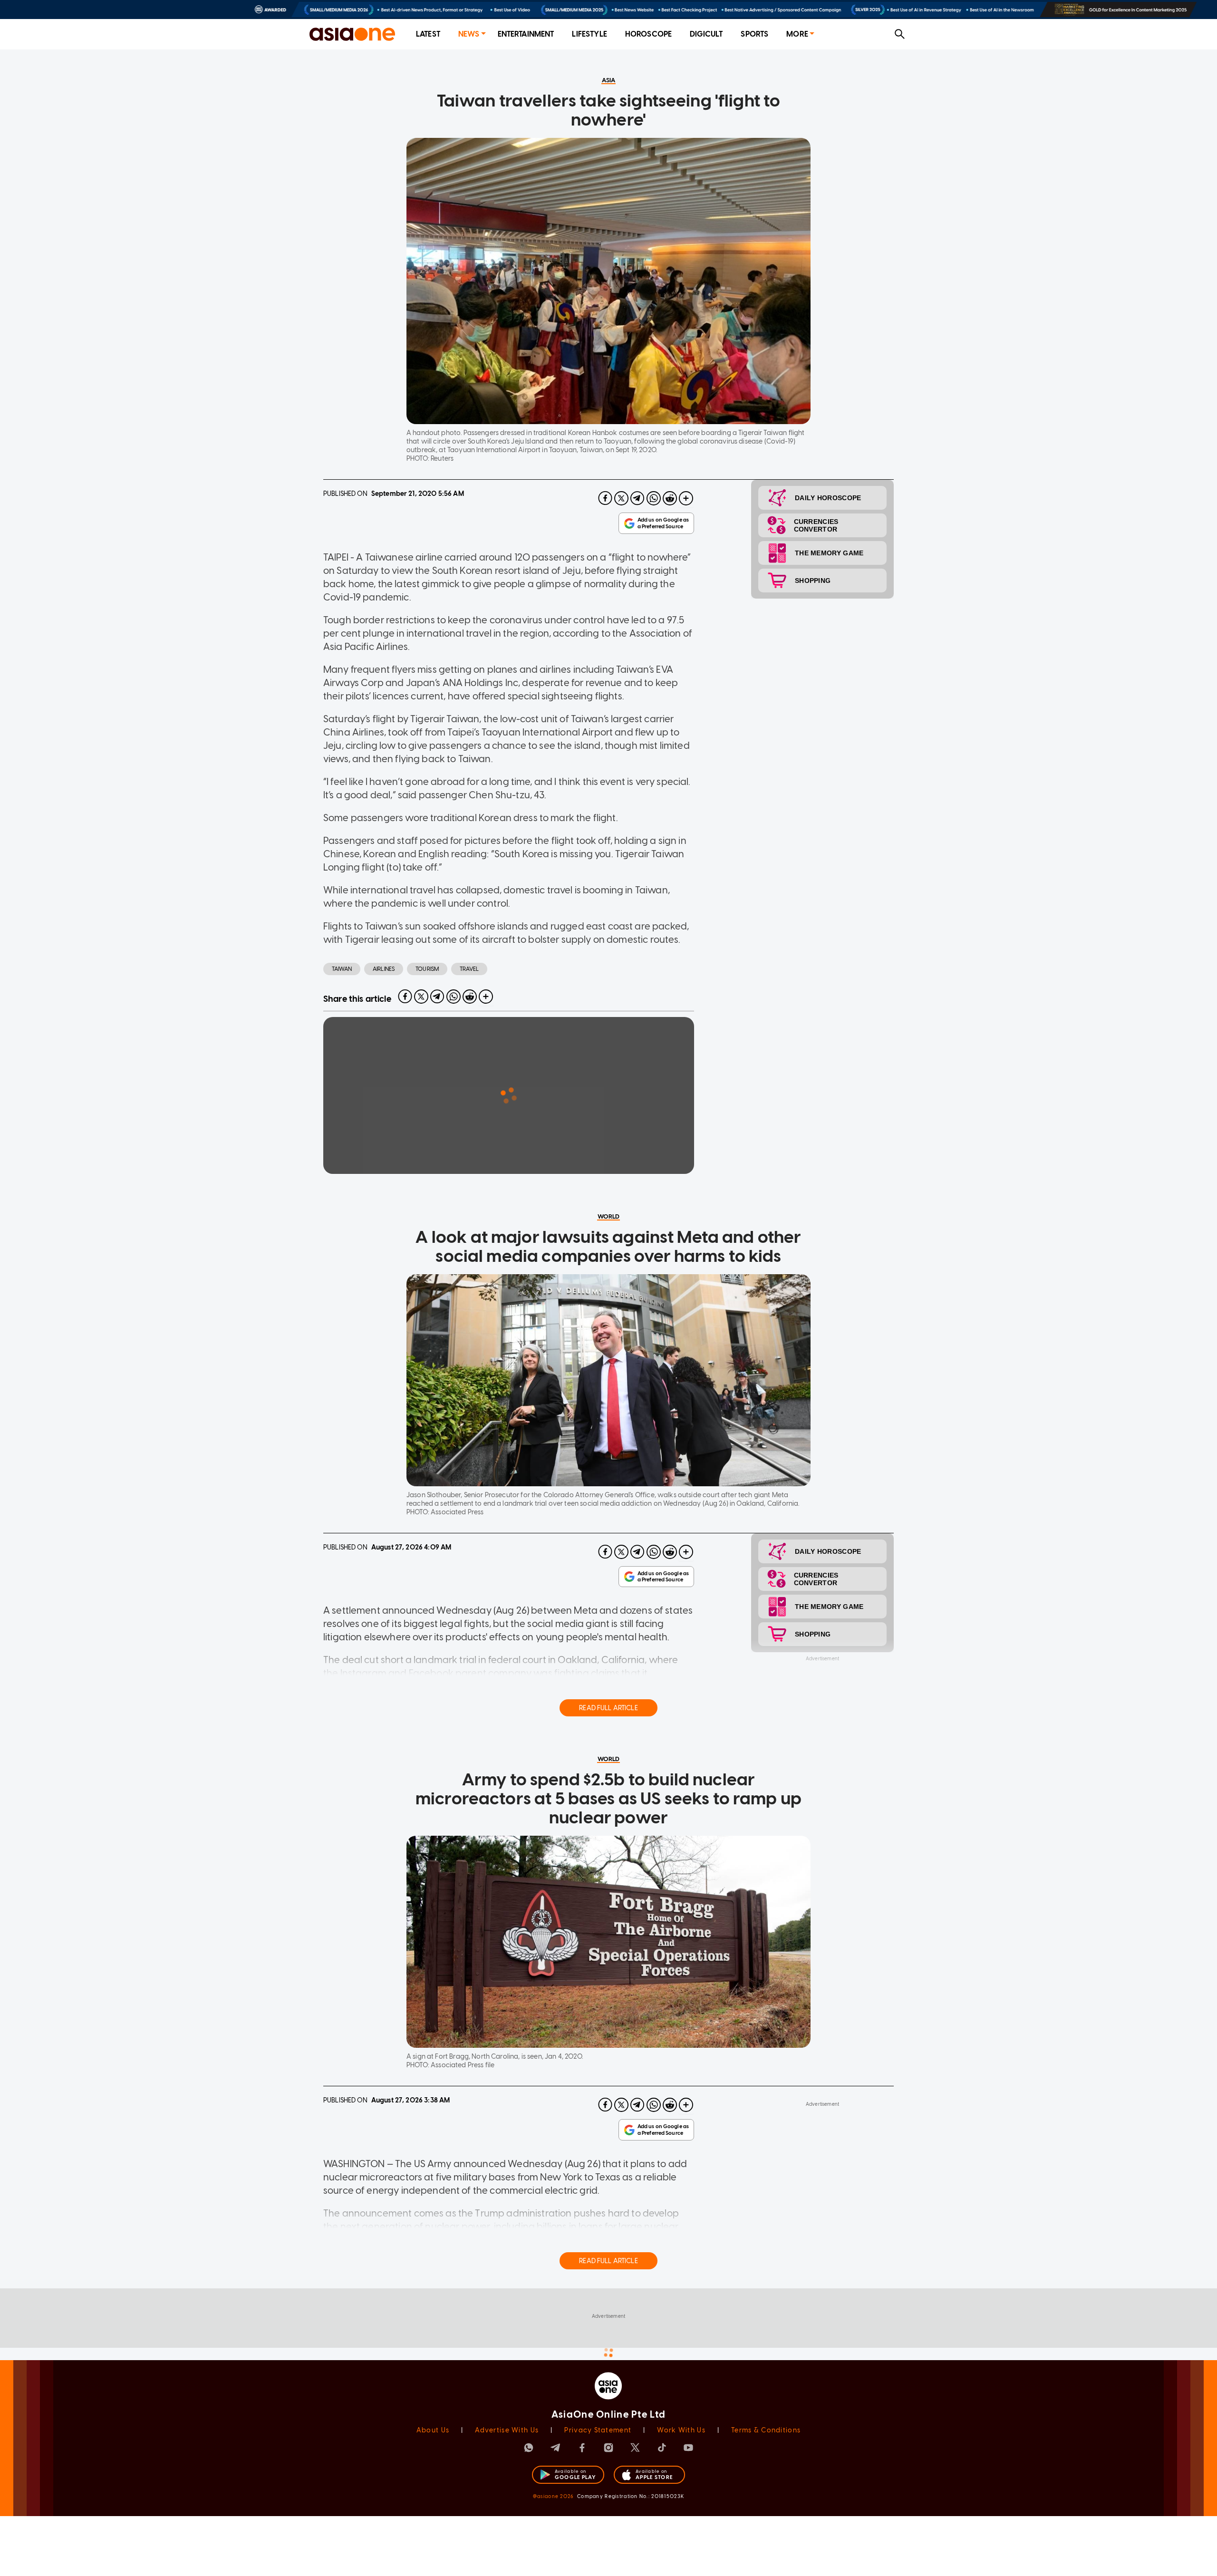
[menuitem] (428, 34)
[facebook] (605, 498)
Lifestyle (589, 34)
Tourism (427, 969)
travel (469, 969)
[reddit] (670, 498)
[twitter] (621, 498)
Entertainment (526, 34)
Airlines (384, 969)
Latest (428, 34)
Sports (754, 34)
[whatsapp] (654, 498)
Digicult (706, 34)
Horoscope (648, 34)
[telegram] (637, 498)
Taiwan (342, 969)
